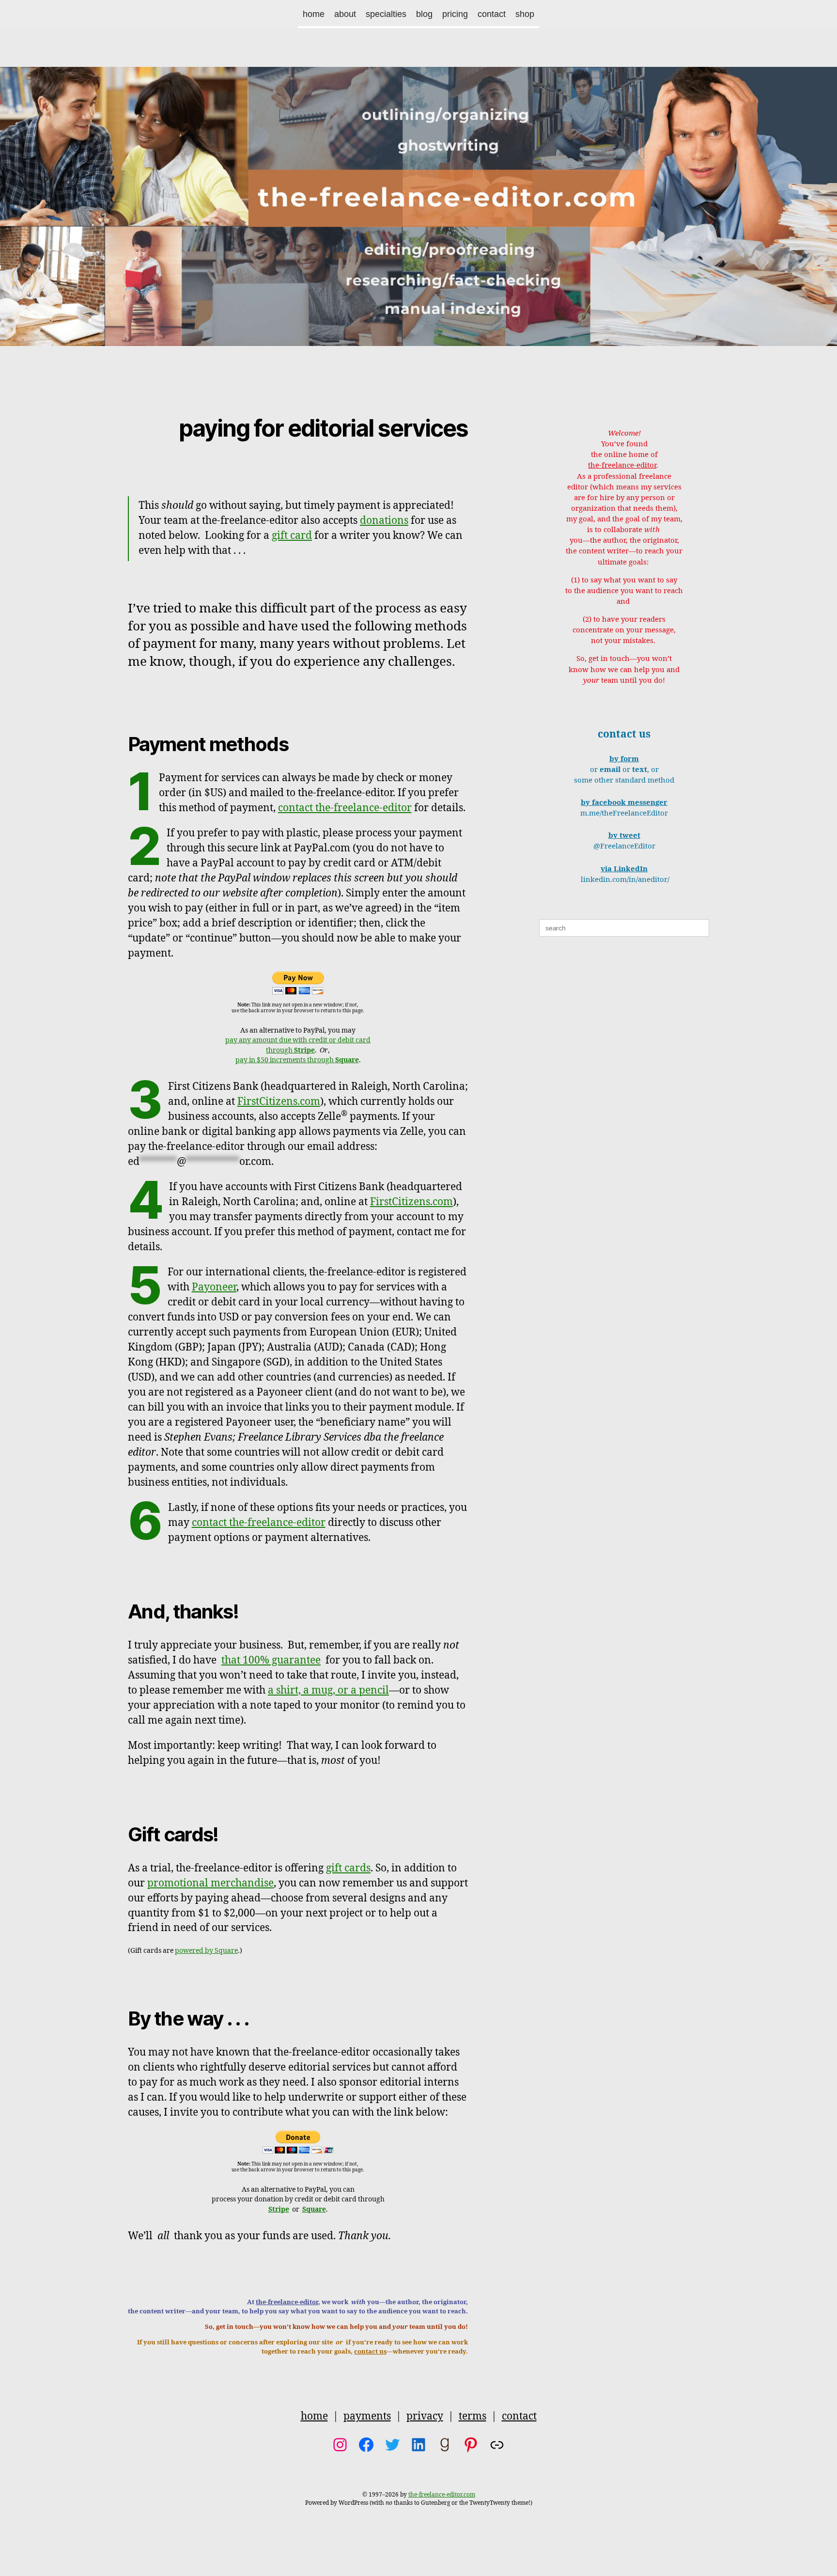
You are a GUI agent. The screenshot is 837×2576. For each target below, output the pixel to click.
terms (473, 2416)
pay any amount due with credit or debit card (298, 1040)
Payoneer (214, 1287)
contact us (370, 2352)
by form (624, 759)
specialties (386, 14)
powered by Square (206, 1951)
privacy (425, 2416)
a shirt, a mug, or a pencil (328, 1690)
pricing (455, 14)
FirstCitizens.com (279, 1102)
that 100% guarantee (271, 1660)
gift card (292, 536)
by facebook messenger (624, 803)
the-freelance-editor (287, 2302)
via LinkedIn (624, 869)
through (290, 1050)
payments (367, 2416)
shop (525, 14)
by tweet (624, 836)
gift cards (348, 1868)
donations (384, 521)
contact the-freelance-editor (345, 808)
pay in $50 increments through (297, 1060)
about (345, 14)
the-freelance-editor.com (442, 2495)
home (314, 14)
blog (424, 14)
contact (492, 14)
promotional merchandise (210, 1883)
